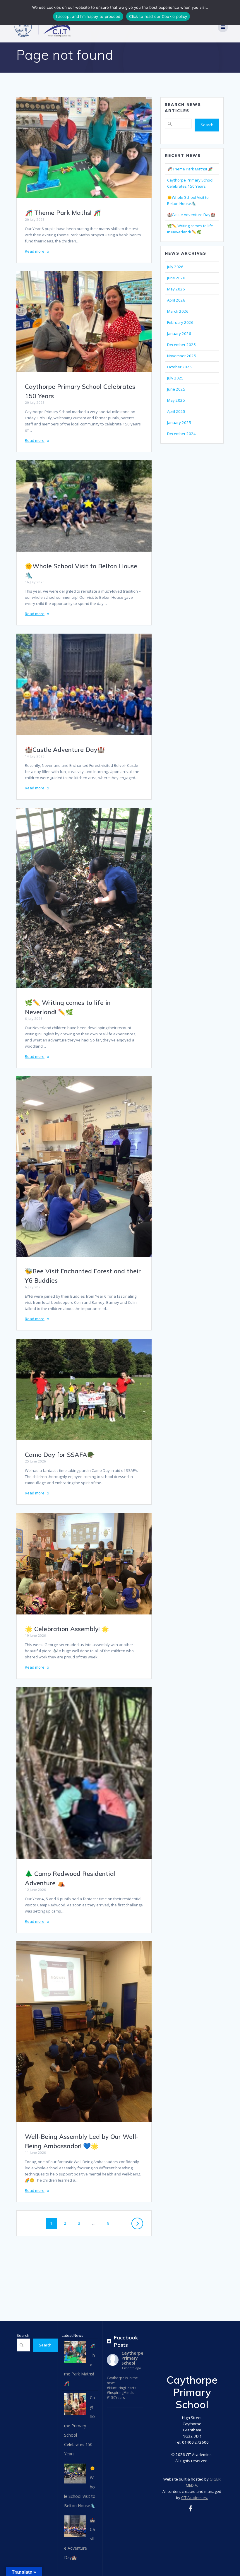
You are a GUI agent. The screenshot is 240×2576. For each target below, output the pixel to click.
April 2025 (176, 411)
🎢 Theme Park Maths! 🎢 (63, 213)
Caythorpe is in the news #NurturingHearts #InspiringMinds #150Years (122, 2388)
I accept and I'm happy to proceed (88, 16)
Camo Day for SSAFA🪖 (60, 1455)
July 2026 (175, 267)
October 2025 (179, 367)
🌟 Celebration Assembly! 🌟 (67, 1629)
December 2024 (181, 434)
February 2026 (180, 322)
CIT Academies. (194, 2498)
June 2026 (176, 278)
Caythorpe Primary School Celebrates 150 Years (79, 2426)
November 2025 (182, 356)
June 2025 (176, 389)
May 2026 (176, 289)
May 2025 (176, 400)
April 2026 (176, 300)
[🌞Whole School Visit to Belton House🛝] (75, 2475)
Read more (35, 251)
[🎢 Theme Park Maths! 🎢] (75, 2354)
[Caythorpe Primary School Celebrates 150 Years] (75, 2406)
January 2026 (179, 333)
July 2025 (175, 378)
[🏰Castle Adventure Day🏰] (75, 2528)
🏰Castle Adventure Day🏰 (65, 750)
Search (207, 125)
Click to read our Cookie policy (158, 16)
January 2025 (179, 423)
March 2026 (178, 311)
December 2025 (181, 345)
